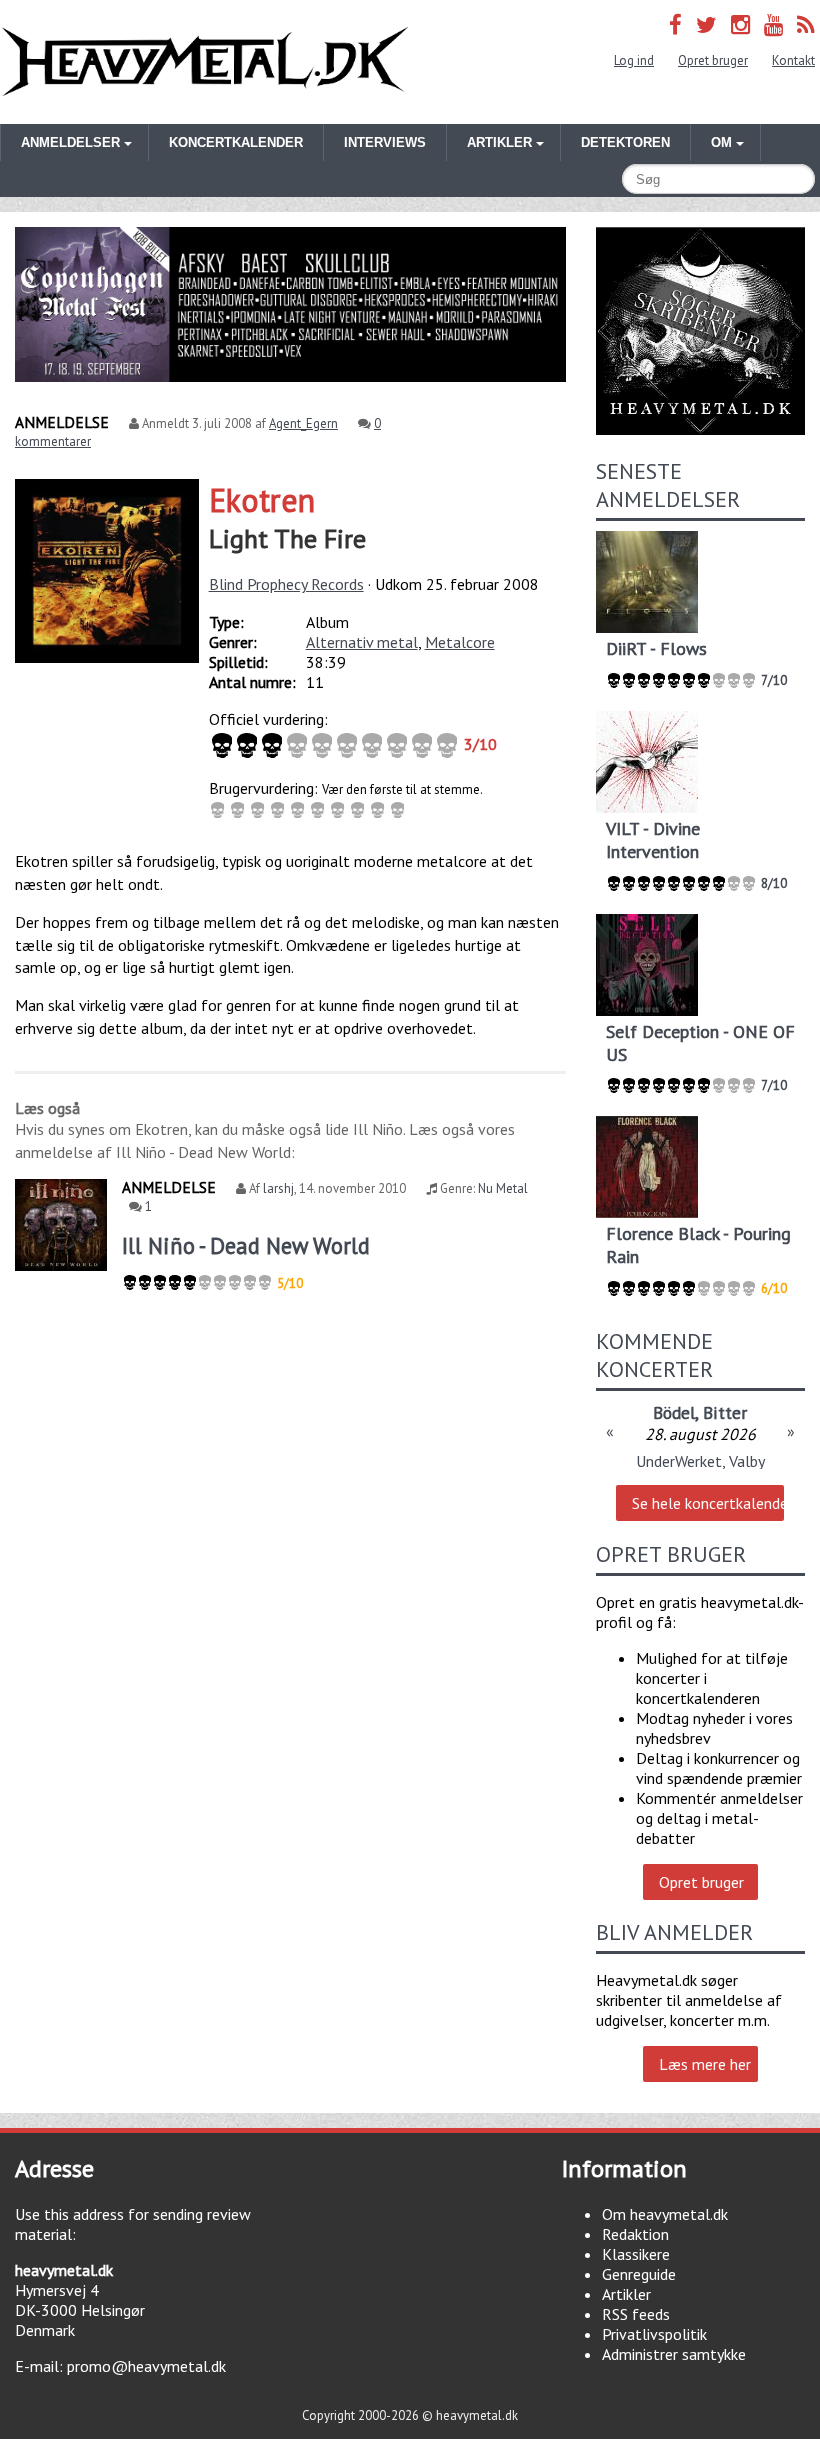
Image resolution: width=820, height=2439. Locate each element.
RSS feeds (636, 2314)
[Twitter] (706, 24)
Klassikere (636, 2254)
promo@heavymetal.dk (146, 2366)
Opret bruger (713, 60)
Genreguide (639, 2274)
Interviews (385, 142)
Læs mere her (705, 2064)
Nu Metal (503, 1188)
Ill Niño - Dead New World (246, 1245)
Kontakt (793, 60)
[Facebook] (675, 24)
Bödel (674, 1412)
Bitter (725, 1412)
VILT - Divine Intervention (653, 840)
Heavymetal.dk (205, 62)
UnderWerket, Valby (700, 1461)
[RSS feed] (806, 24)
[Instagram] (740, 24)
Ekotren (262, 500)
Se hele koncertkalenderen (708, 1503)
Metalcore (460, 642)
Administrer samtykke (674, 2354)
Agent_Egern (303, 423)
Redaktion (635, 2234)
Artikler (626, 2294)
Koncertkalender (236, 142)
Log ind (634, 60)
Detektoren (625, 142)
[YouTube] (773, 24)
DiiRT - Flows (656, 648)
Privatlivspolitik (654, 2334)
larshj (278, 1188)
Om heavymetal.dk (665, 2214)
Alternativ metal (362, 642)
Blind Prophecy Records (286, 584)
